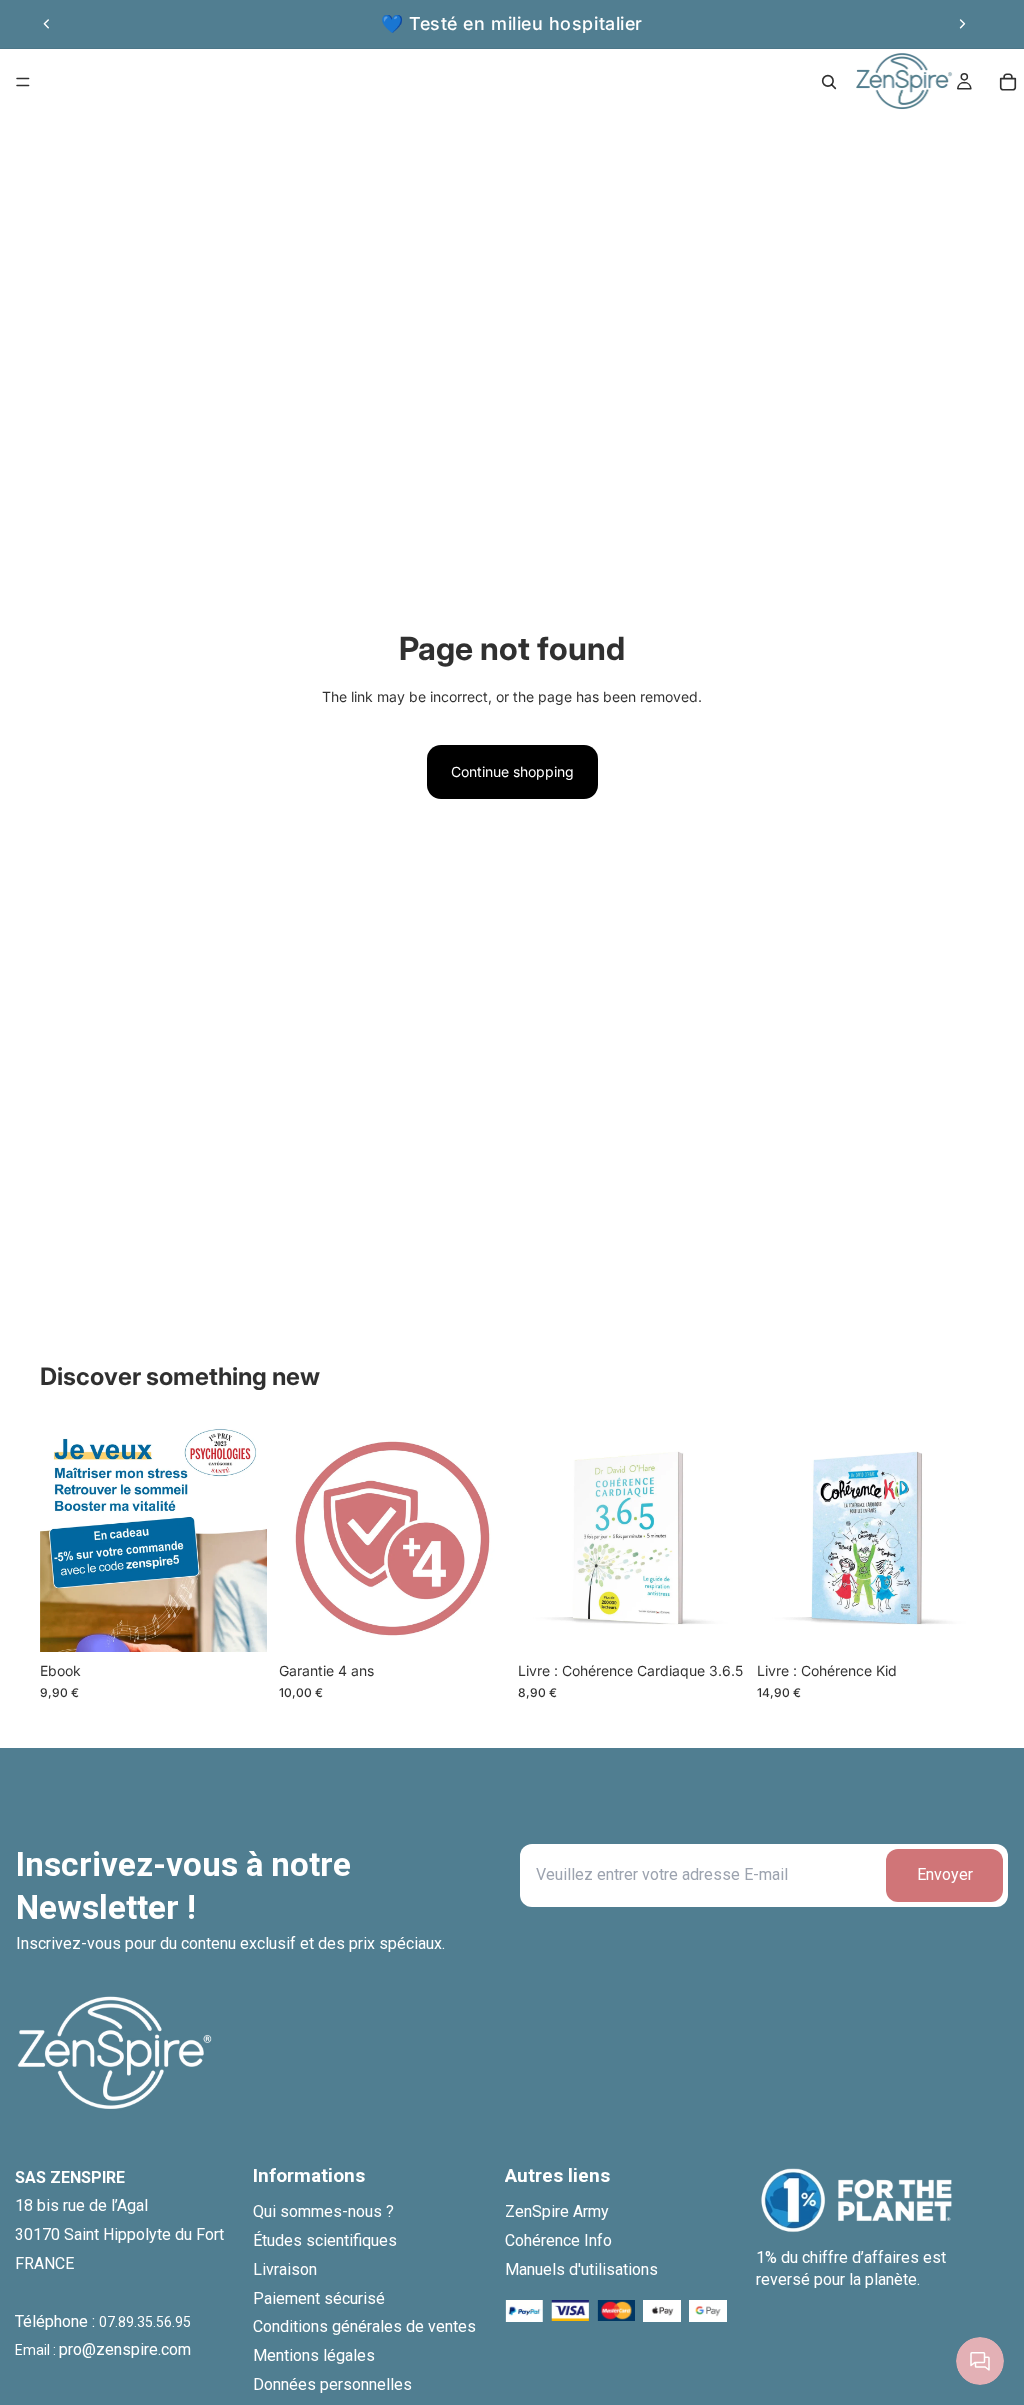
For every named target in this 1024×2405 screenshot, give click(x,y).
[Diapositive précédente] (47, 24)
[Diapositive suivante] (962, 24)
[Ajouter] (236, 1621)
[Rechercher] (829, 82)
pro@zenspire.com (125, 2349)
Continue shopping (512, 771)
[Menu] (23, 82)
